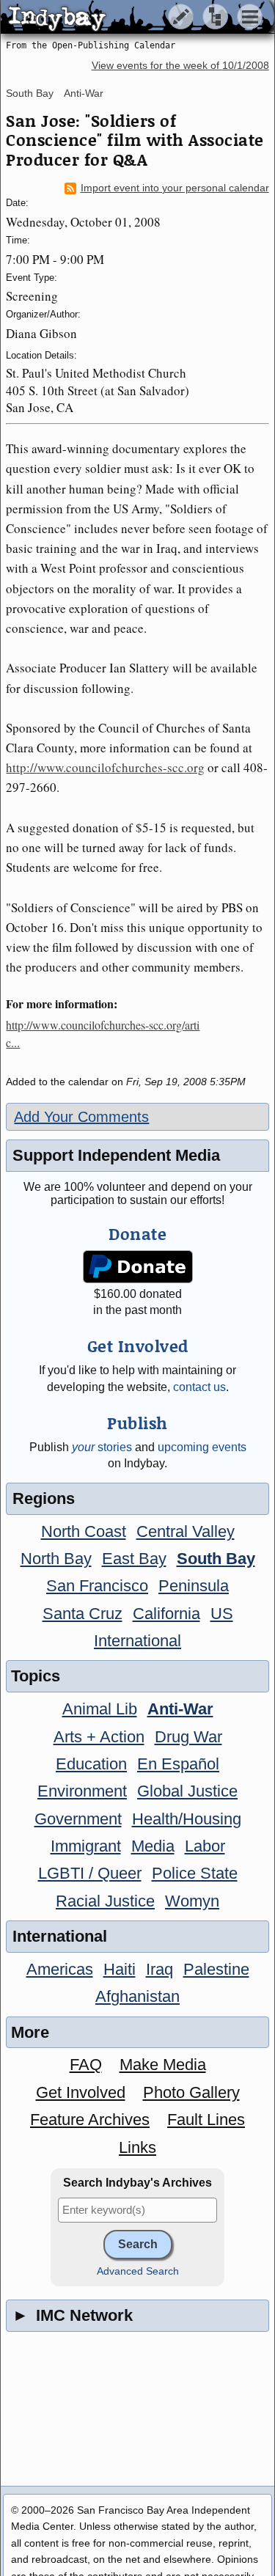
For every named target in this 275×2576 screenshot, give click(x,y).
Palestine (216, 1969)
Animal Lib (100, 1709)
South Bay (30, 93)
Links (137, 2147)
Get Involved (81, 2092)
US (222, 1614)
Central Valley (186, 1531)
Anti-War (84, 93)
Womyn (192, 1901)
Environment (82, 1791)
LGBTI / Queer (90, 1873)
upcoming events (202, 1447)
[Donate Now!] (137, 1267)
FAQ (86, 2065)
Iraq (159, 1969)
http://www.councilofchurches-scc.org (105, 767)
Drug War (188, 1737)
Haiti (120, 1969)
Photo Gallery (191, 2092)
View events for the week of (180, 66)
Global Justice (187, 1791)
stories (102, 1447)
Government (78, 1819)
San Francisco (97, 1586)
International (137, 1641)
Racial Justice (105, 1901)
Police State (195, 1873)
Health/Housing (187, 1819)
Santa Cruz (82, 1614)
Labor (205, 1846)
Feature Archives (90, 2120)
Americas (60, 1969)
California (166, 1614)
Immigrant (86, 1846)
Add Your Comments (81, 1117)
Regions (44, 1498)
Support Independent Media (116, 1155)
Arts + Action (99, 1737)
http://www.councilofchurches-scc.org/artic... (103, 1034)
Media (153, 1846)
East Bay (134, 1559)
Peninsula (194, 1586)
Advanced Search (138, 2271)
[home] (137, 18)
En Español (178, 1764)
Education (91, 1764)
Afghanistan (137, 1996)
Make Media (163, 2065)
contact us (199, 1387)
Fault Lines (206, 2120)
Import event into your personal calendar (175, 188)
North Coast (84, 1531)
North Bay (56, 1559)
